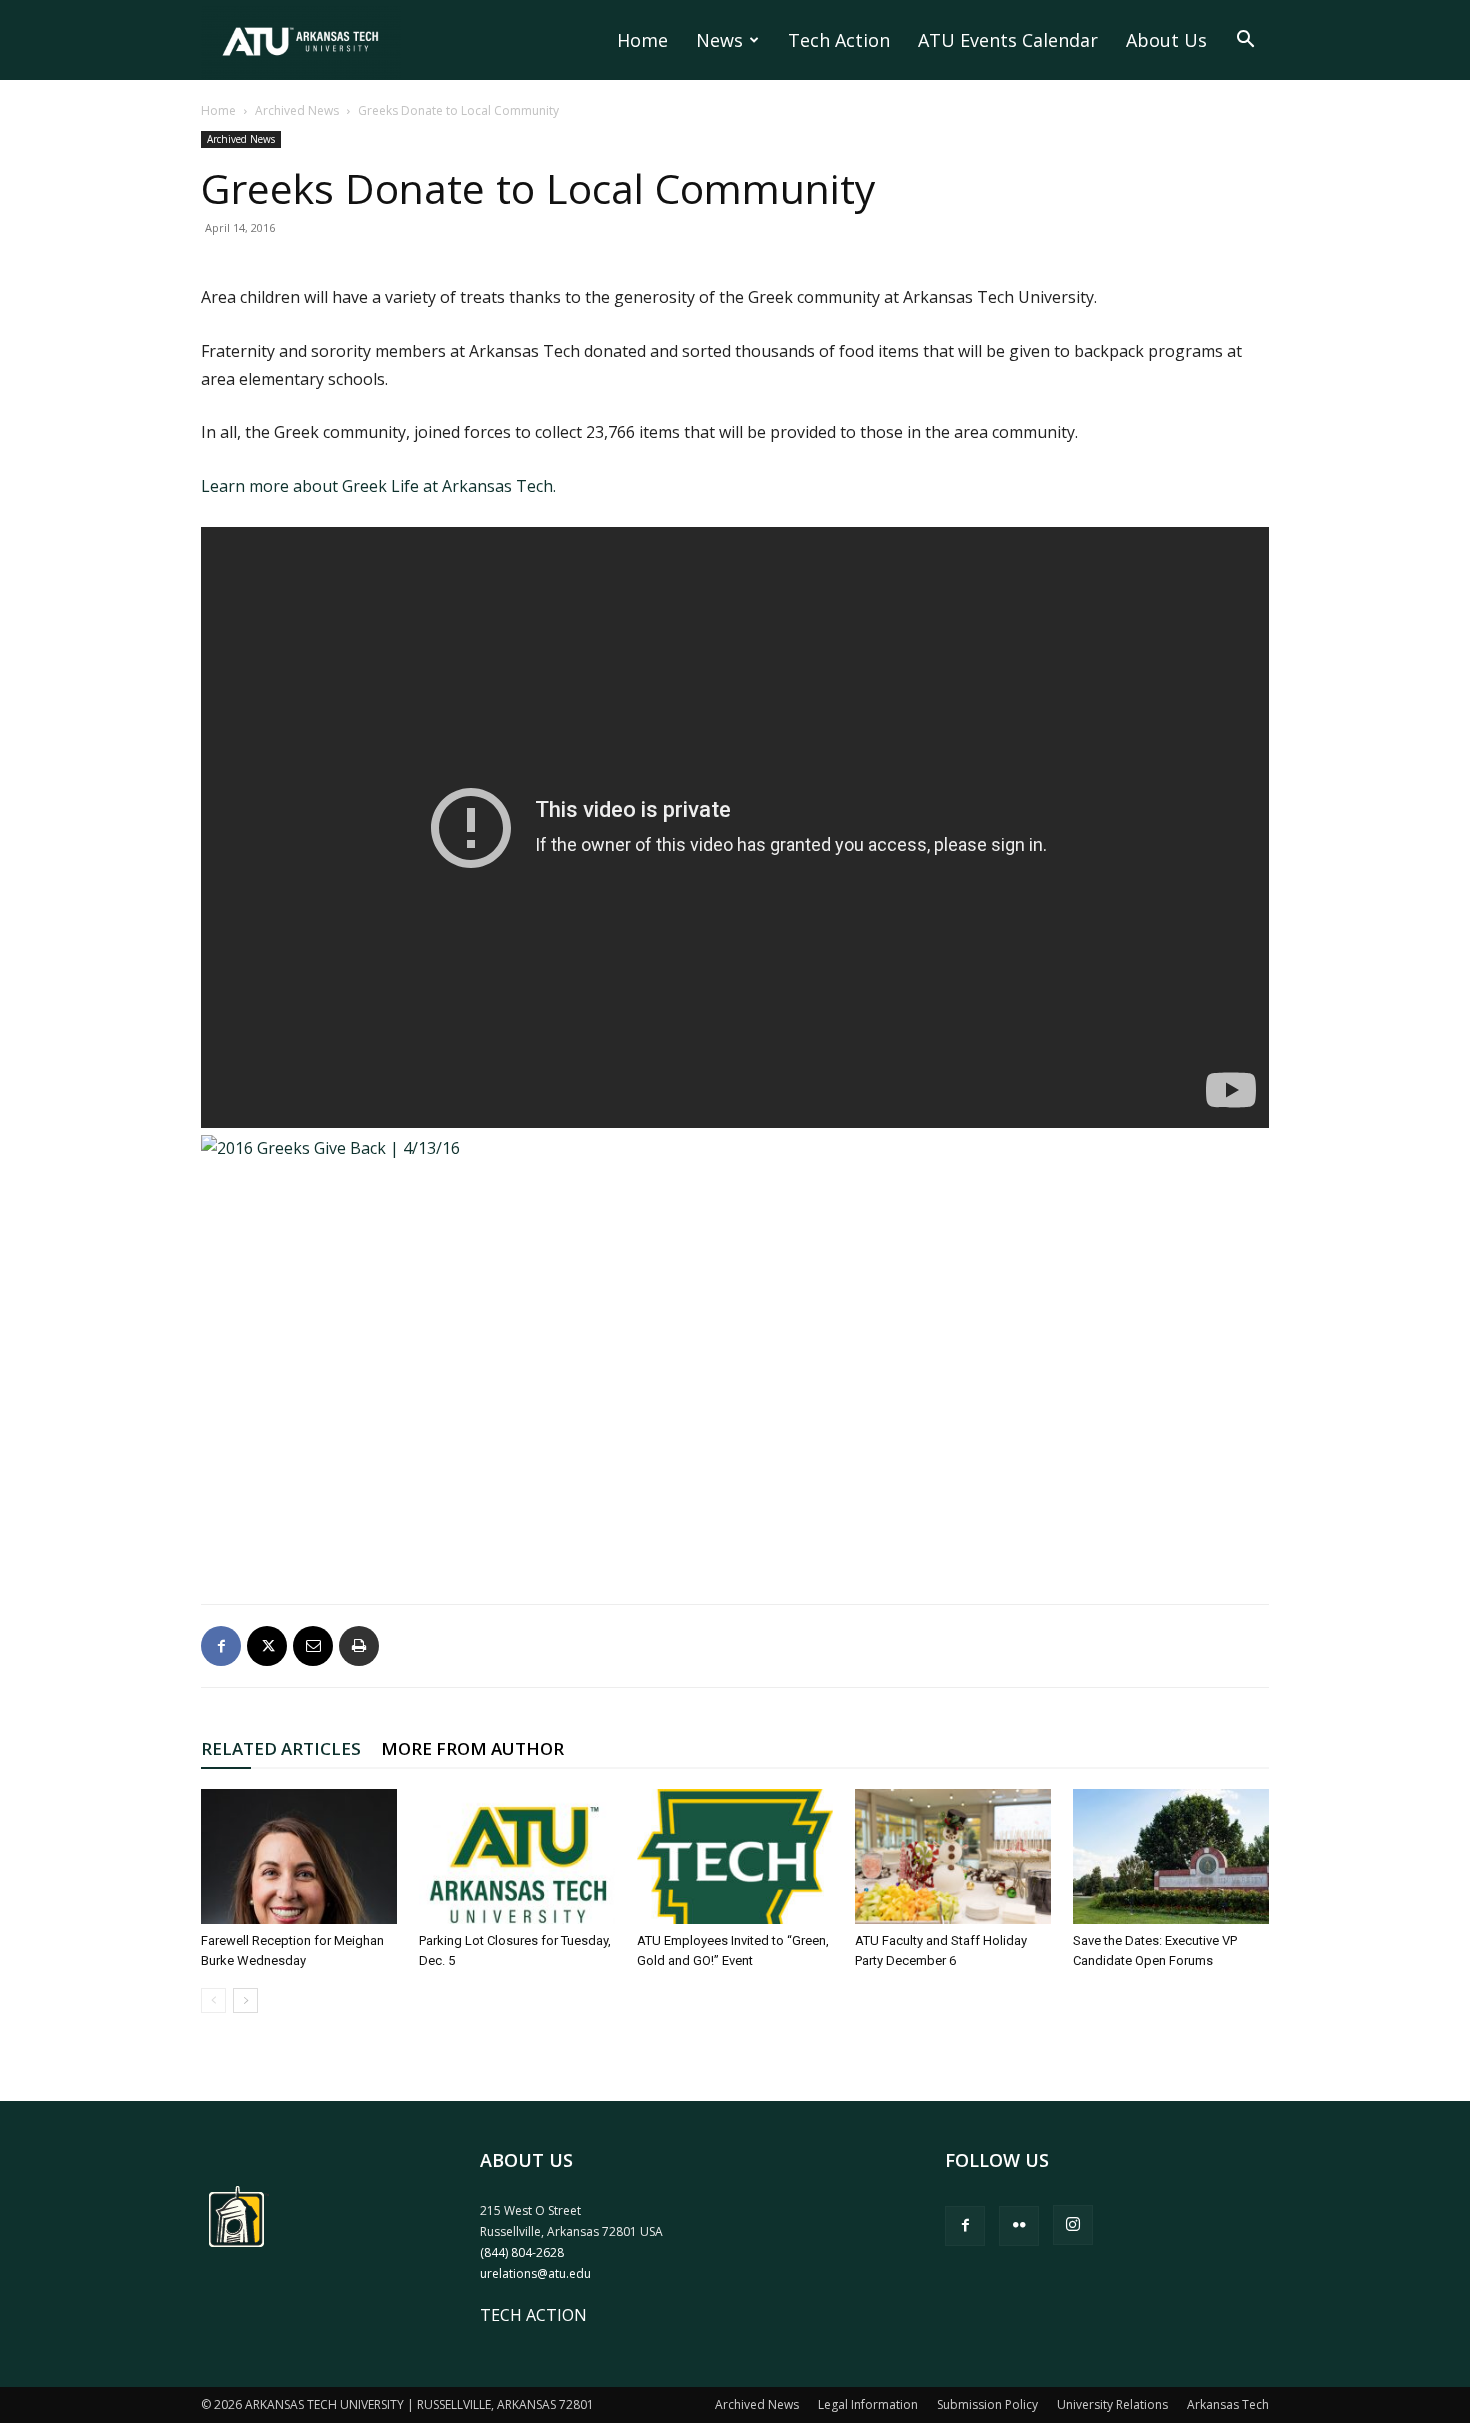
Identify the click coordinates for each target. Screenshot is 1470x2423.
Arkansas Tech (1228, 2404)
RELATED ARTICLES (281, 1748)
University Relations (1112, 2404)
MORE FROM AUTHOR (472, 1748)
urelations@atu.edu (535, 2273)
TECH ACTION (533, 2315)
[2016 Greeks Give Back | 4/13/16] (735, 1348)
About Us (1166, 40)
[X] (267, 1646)
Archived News (297, 110)
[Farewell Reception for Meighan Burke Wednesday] (299, 1856)
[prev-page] (213, 2000)
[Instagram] (1073, 2225)
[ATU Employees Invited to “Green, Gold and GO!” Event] (735, 1856)
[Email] (313, 1646)
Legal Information (868, 2404)
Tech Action (839, 40)
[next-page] (245, 2000)
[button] (1245, 41)
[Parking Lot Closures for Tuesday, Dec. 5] (517, 1856)
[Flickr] (1019, 2226)
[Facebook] (221, 1646)
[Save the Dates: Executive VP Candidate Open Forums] (1171, 1856)
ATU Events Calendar (1008, 40)
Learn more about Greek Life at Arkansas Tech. (378, 486)
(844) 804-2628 (522, 2252)
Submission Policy (987, 2404)
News (719, 40)
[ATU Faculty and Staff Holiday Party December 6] (953, 1856)
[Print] (359, 1646)
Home (642, 40)
